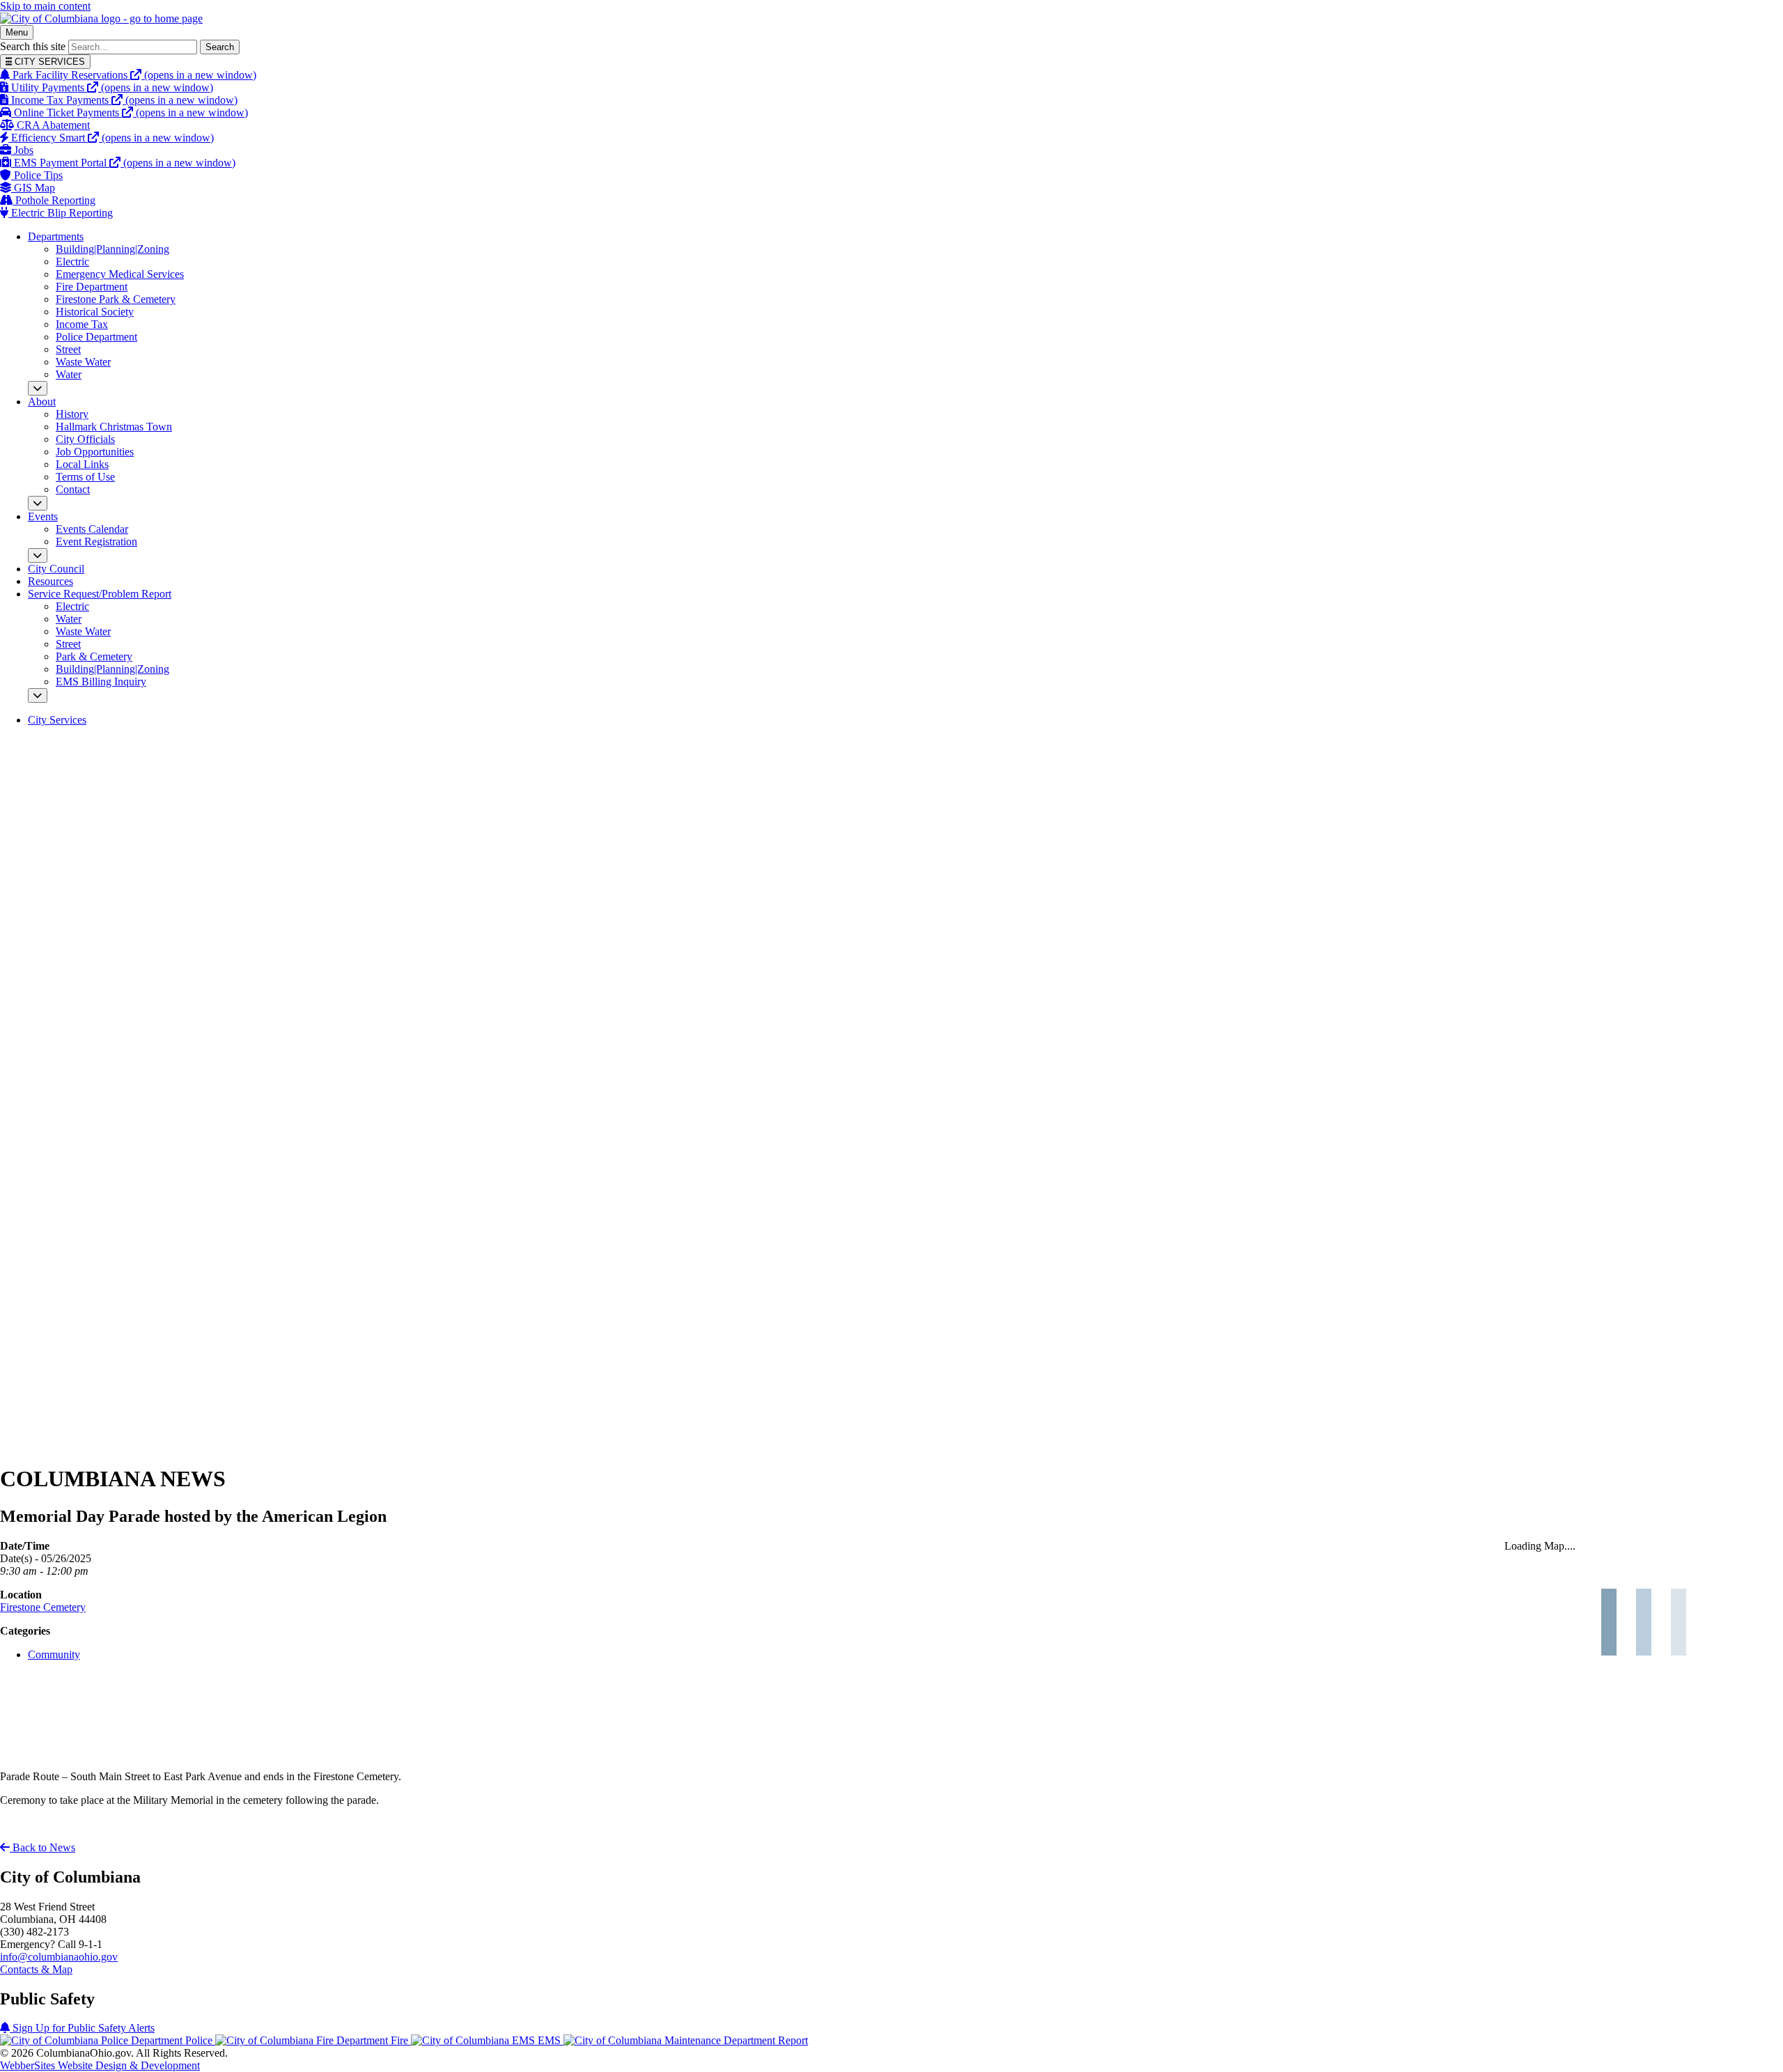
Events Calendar (92, 529)
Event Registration (96, 542)
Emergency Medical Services (120, 274)
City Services (57, 720)
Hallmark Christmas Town (114, 427)
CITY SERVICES (48, 62)
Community (54, 1654)
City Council (56, 569)
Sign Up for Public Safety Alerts (82, 2028)
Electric (72, 262)
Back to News (42, 1847)
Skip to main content (45, 6)
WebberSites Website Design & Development (100, 2065)
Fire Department (92, 287)
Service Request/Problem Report (100, 594)
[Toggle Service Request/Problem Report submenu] (38, 695)
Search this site (33, 46)
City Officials (85, 439)
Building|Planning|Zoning (112, 249)
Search (220, 47)
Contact (73, 489)
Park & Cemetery (94, 656)
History (72, 414)
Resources (50, 581)
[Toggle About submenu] (38, 503)
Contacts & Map (36, 1969)
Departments (56, 236)
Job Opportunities (95, 452)
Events (43, 516)
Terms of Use (85, 477)
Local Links (82, 464)
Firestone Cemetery (43, 1607)
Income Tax (82, 324)
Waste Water (83, 362)
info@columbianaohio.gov (59, 1957)
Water (69, 374)
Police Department (96, 337)
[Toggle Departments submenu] (38, 388)
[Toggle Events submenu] (38, 555)
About (42, 402)
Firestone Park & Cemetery (116, 299)
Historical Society (95, 312)
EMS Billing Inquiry (101, 681)
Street (68, 349)
